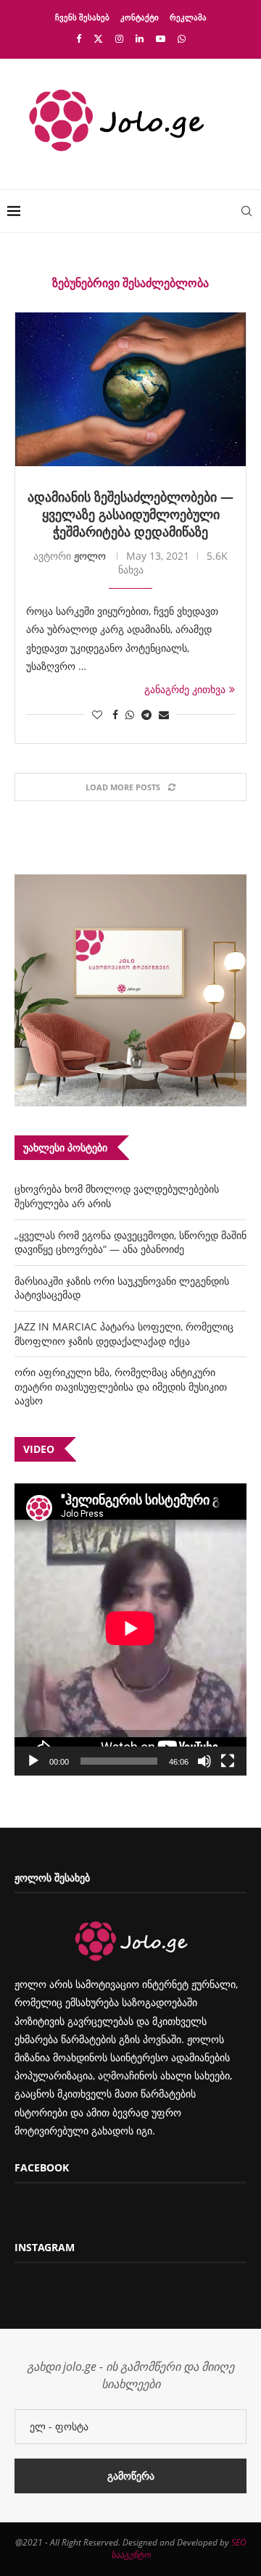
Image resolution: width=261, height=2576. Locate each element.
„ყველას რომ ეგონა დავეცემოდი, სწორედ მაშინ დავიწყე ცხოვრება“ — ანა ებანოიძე (130, 1242)
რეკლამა (188, 17)
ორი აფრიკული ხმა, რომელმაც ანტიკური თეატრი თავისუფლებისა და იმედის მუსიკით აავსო (121, 1386)
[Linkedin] (140, 38)
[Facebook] (79, 38)
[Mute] (204, 1761)
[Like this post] (97, 715)
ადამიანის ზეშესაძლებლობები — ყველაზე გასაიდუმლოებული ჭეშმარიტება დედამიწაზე (130, 514)
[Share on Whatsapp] (130, 715)
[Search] (246, 211)
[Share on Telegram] (146, 715)
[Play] (33, 1761)
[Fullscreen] (228, 1761)
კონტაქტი (140, 17)
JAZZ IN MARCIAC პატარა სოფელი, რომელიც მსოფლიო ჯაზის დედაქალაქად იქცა (124, 1334)
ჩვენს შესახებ (82, 17)
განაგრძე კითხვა (185, 689)
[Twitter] (98, 38)
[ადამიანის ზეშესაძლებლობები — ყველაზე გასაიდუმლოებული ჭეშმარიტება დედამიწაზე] (130, 389)
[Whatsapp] (182, 38)
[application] (130, 1629)
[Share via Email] (164, 715)
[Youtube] (161, 38)
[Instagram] (119, 38)
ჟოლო (90, 556)
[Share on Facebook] (115, 715)
